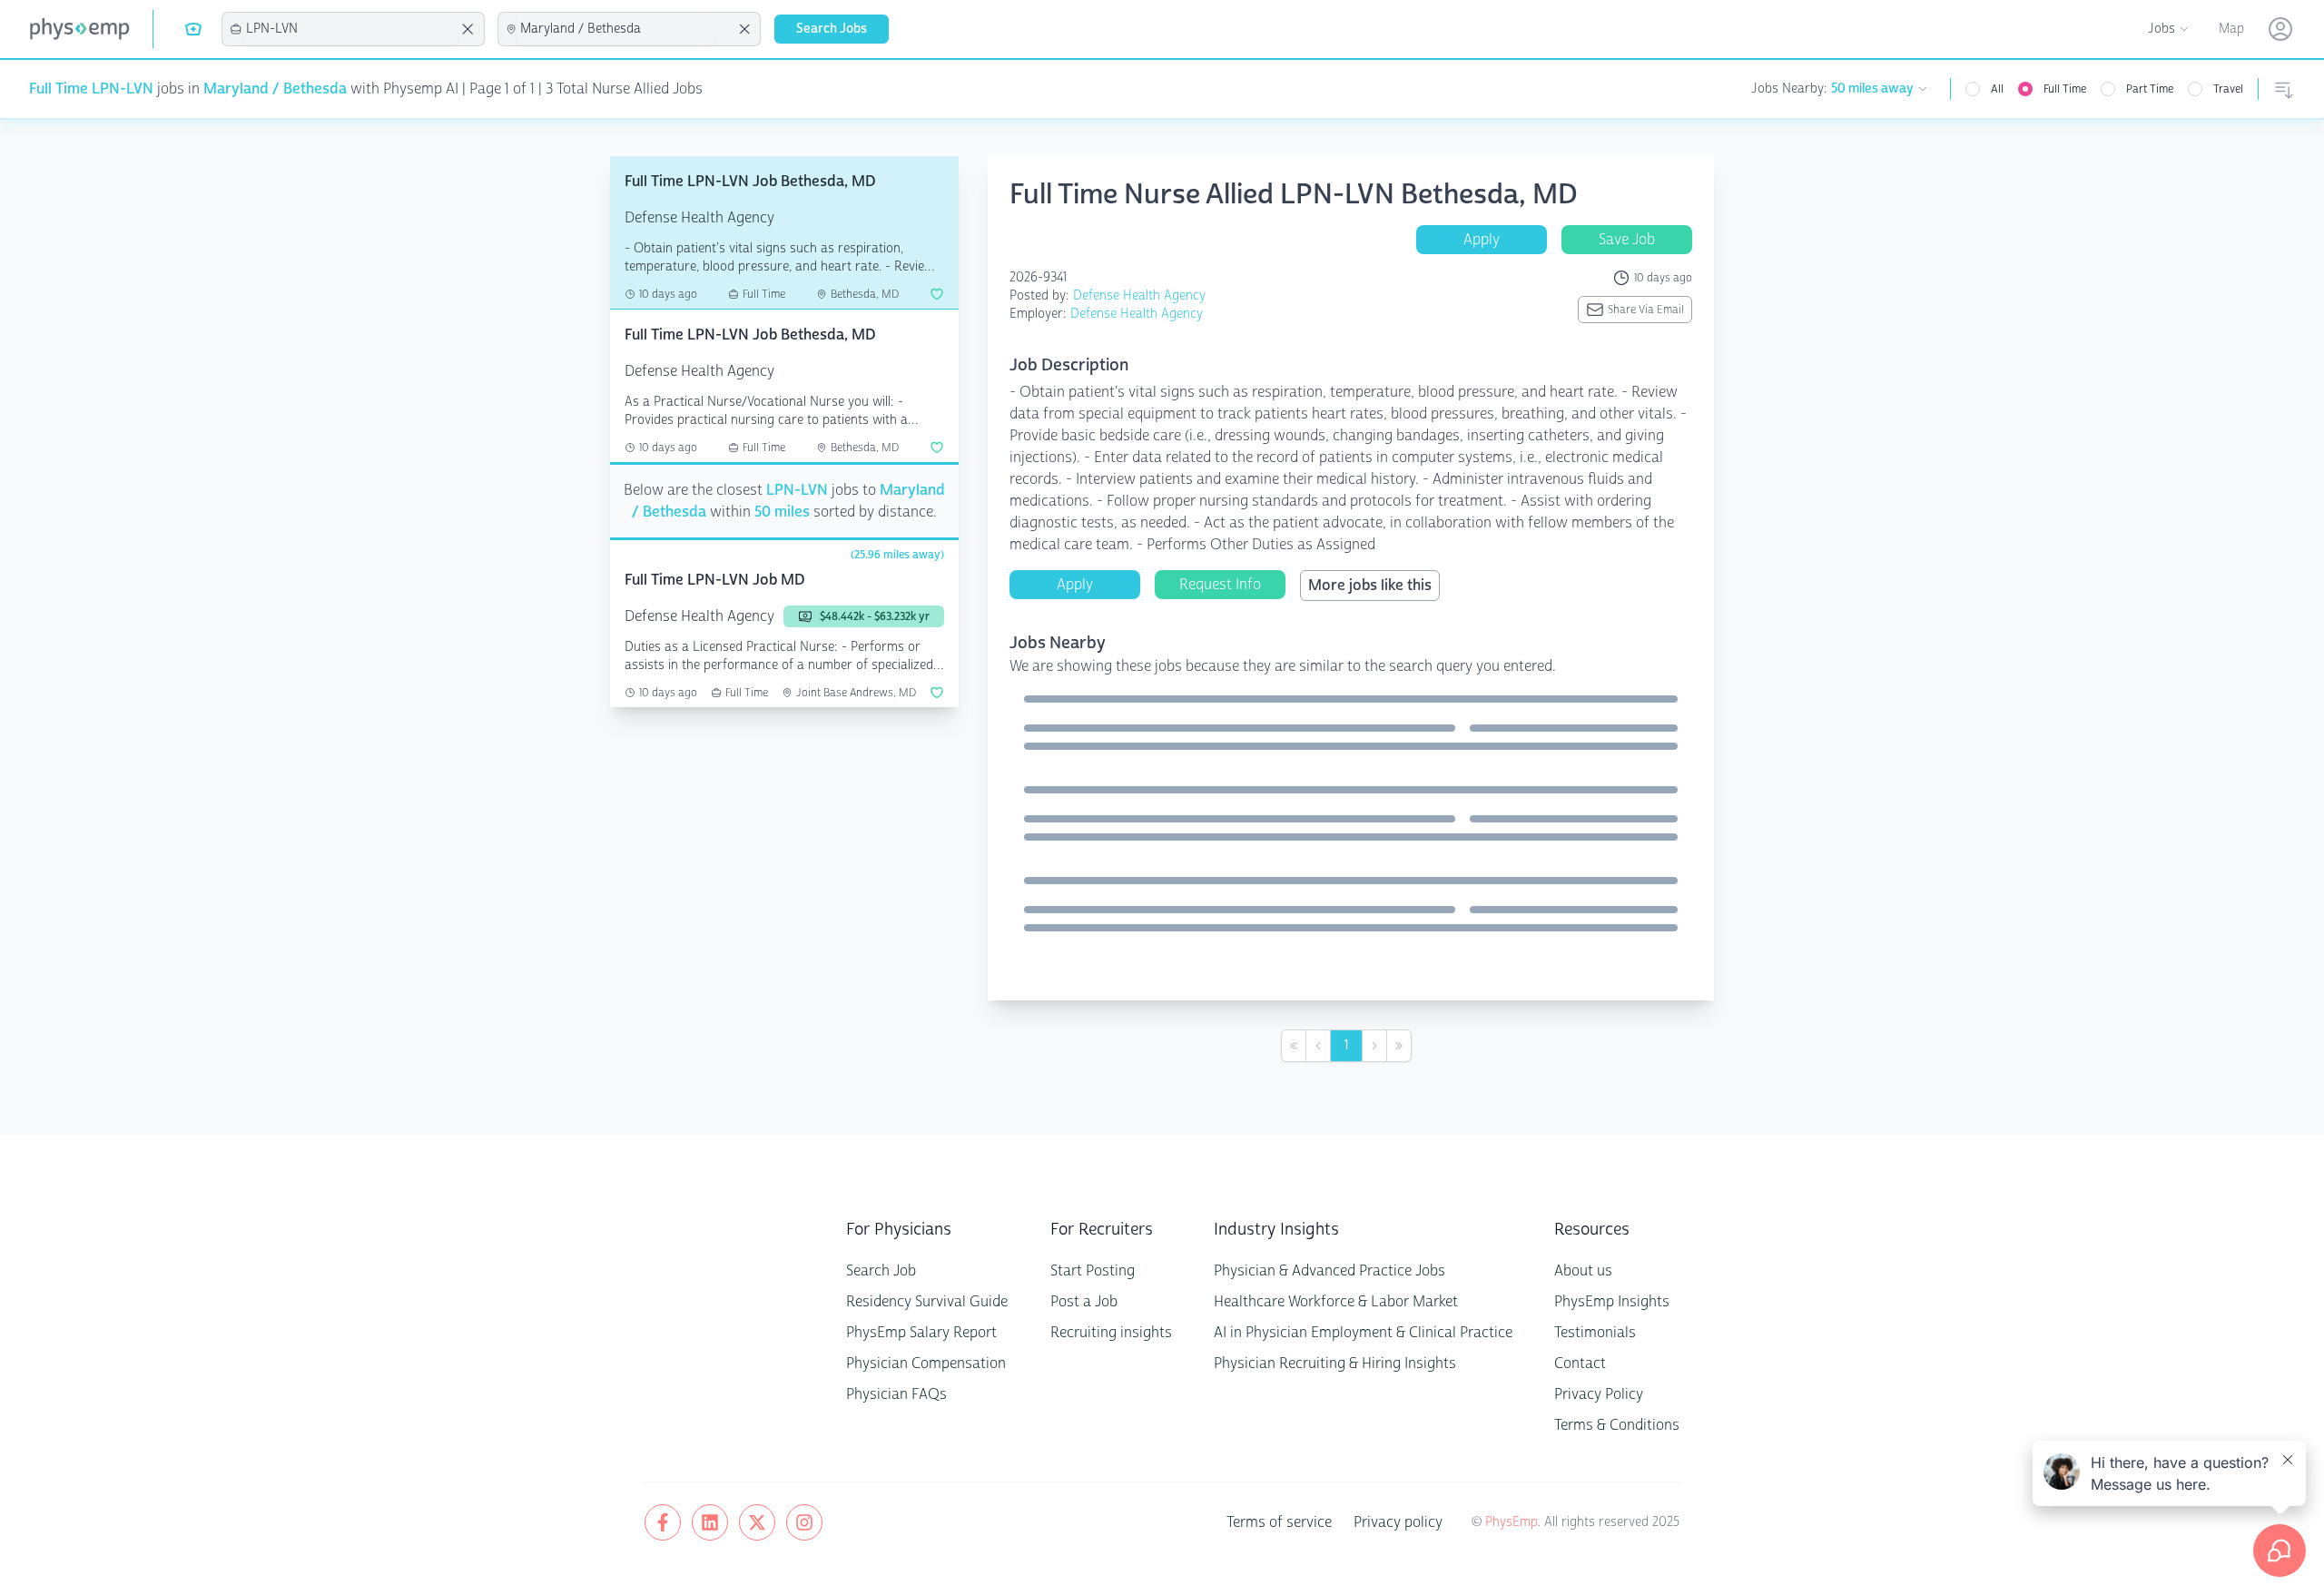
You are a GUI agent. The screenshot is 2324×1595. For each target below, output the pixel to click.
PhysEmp (1512, 1522)
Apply (1482, 239)
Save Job (1627, 239)
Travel (2228, 89)
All (1997, 89)
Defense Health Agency (1139, 295)
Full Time (2065, 89)
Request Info (1220, 584)
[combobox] (350, 29)
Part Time (2150, 89)
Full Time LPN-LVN (91, 89)
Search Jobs (832, 29)
